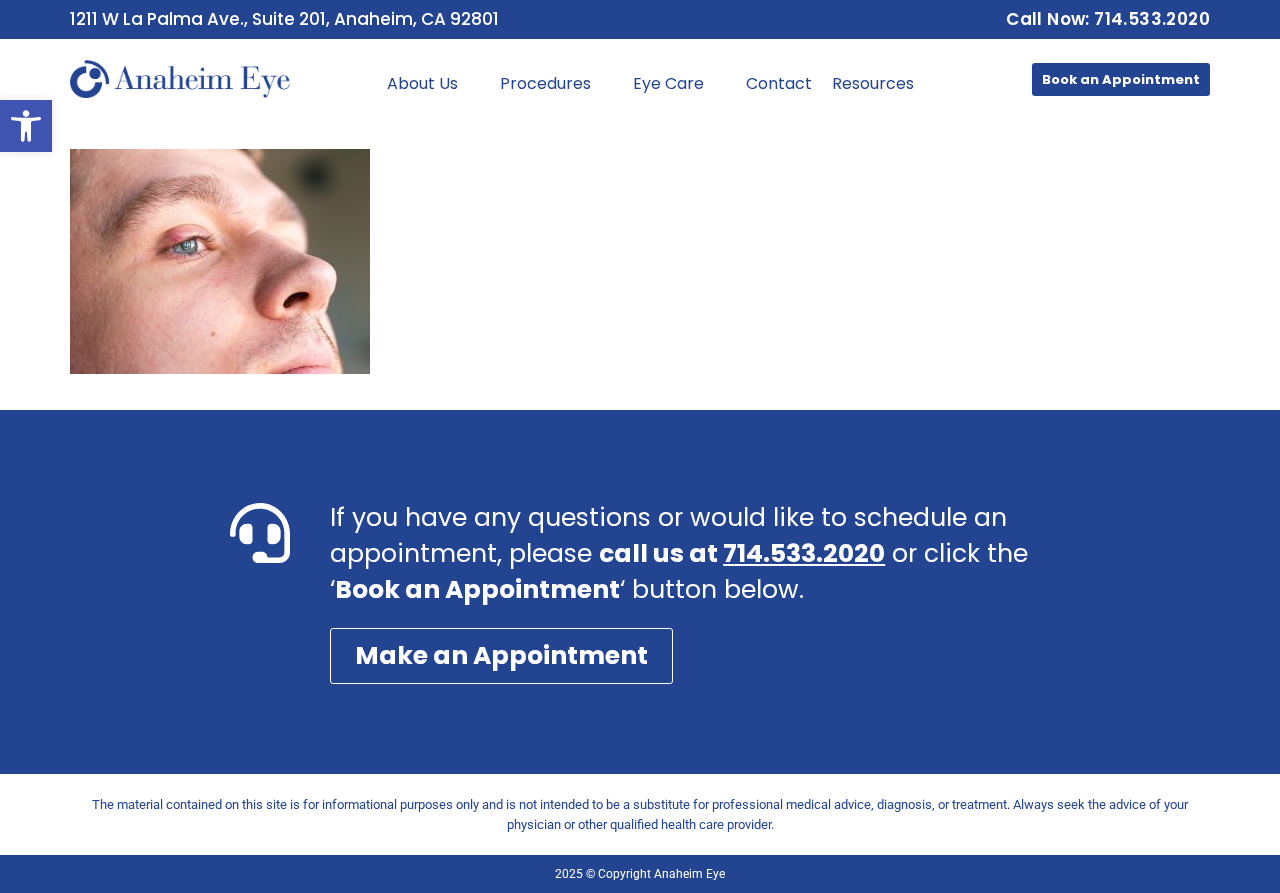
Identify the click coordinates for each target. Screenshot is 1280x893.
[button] (26, 126)
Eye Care (668, 83)
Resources (873, 83)
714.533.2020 (804, 553)
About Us (422, 83)
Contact (779, 83)
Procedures (545, 83)
